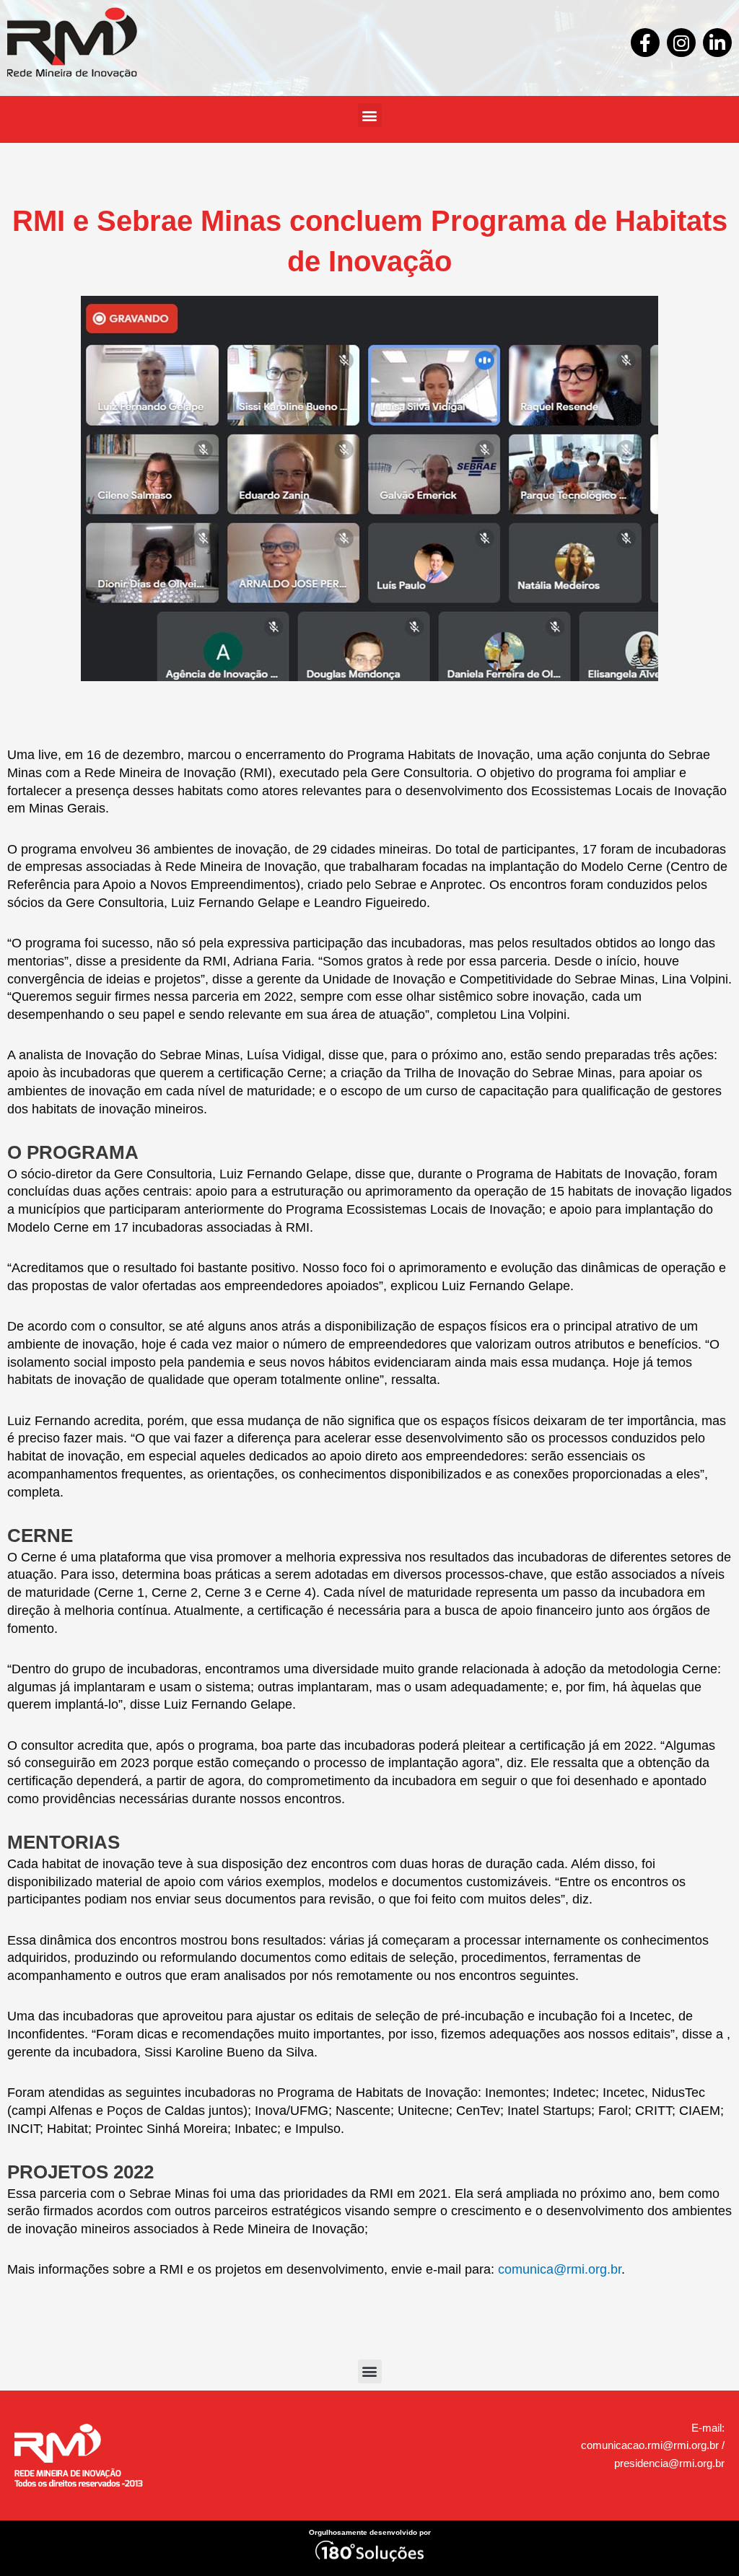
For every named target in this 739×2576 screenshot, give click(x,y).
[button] (370, 115)
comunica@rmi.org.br (560, 2269)
